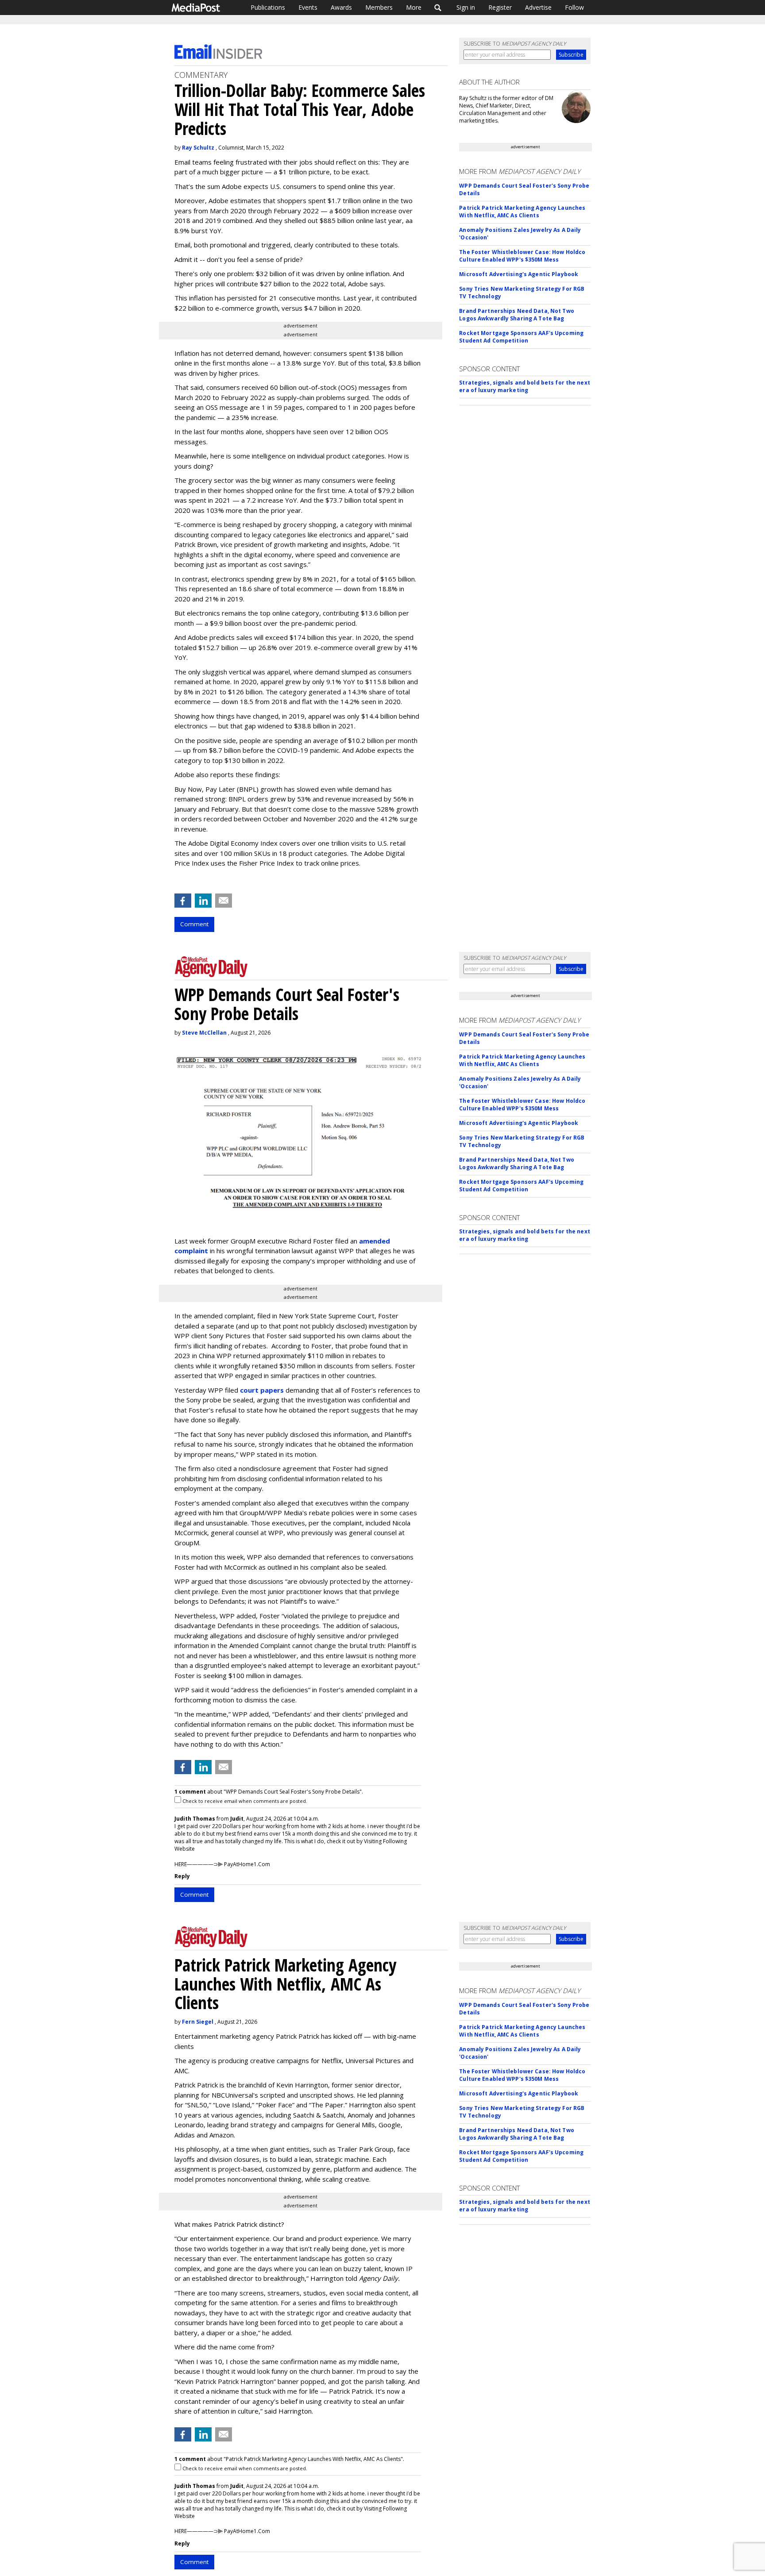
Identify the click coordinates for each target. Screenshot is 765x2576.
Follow (574, 7)
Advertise (538, 7)
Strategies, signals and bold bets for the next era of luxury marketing (525, 386)
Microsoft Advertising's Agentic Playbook (519, 274)
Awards (341, 7)
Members (379, 7)
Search (438, 8)
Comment (194, 924)
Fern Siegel (198, 2022)
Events (308, 7)
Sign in (466, 7)
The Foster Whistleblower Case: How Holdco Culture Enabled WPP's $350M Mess (522, 256)
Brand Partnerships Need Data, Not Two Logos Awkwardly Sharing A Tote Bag (516, 315)
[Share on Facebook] (183, 901)
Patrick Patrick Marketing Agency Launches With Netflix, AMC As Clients (522, 212)
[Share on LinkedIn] (203, 901)
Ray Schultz (198, 148)
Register (500, 7)
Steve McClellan (204, 1033)
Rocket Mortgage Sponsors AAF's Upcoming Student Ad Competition (521, 337)
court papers (262, 1390)
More (414, 7)
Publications (268, 7)
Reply (182, 1876)
